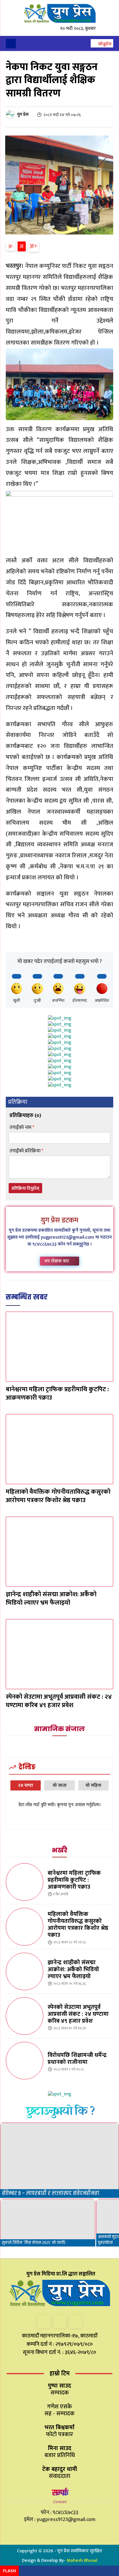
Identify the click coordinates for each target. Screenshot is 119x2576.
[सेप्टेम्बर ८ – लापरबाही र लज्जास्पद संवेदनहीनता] (59, 2160)
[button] (102, 44)
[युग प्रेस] (11, 115)
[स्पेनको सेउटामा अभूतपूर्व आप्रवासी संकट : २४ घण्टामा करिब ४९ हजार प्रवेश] (59, 1654)
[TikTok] (60, 2322)
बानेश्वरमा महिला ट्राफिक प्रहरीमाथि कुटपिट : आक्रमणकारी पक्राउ (57, 1394)
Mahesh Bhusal (82, 2561)
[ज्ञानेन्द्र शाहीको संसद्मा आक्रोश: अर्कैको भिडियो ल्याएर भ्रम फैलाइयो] (59, 1552)
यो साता (60, 1785)
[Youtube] (76, 2322)
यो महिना (93, 1785)
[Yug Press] (59, 13)
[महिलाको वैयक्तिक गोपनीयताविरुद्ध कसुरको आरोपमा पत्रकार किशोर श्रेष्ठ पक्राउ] (59, 1449)
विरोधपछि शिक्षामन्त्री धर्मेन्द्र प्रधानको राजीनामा (77, 2059)
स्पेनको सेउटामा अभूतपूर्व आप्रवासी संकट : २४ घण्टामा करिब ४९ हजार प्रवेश (59, 1701)
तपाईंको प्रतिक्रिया (26, 1151)
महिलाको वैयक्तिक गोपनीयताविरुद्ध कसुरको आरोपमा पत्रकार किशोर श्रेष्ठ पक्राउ (58, 1496)
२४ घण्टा (26, 1785)
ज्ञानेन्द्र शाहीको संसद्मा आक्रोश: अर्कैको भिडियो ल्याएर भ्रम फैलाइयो (51, 1599)
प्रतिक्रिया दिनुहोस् (25, 1188)
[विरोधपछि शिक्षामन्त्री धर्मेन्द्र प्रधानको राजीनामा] (25, 2061)
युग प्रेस (23, 115)
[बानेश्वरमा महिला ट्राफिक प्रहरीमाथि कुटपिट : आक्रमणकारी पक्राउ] (59, 1347)
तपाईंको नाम (22, 1128)
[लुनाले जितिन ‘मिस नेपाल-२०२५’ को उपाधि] (48, 2223)
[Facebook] (44, 2322)
